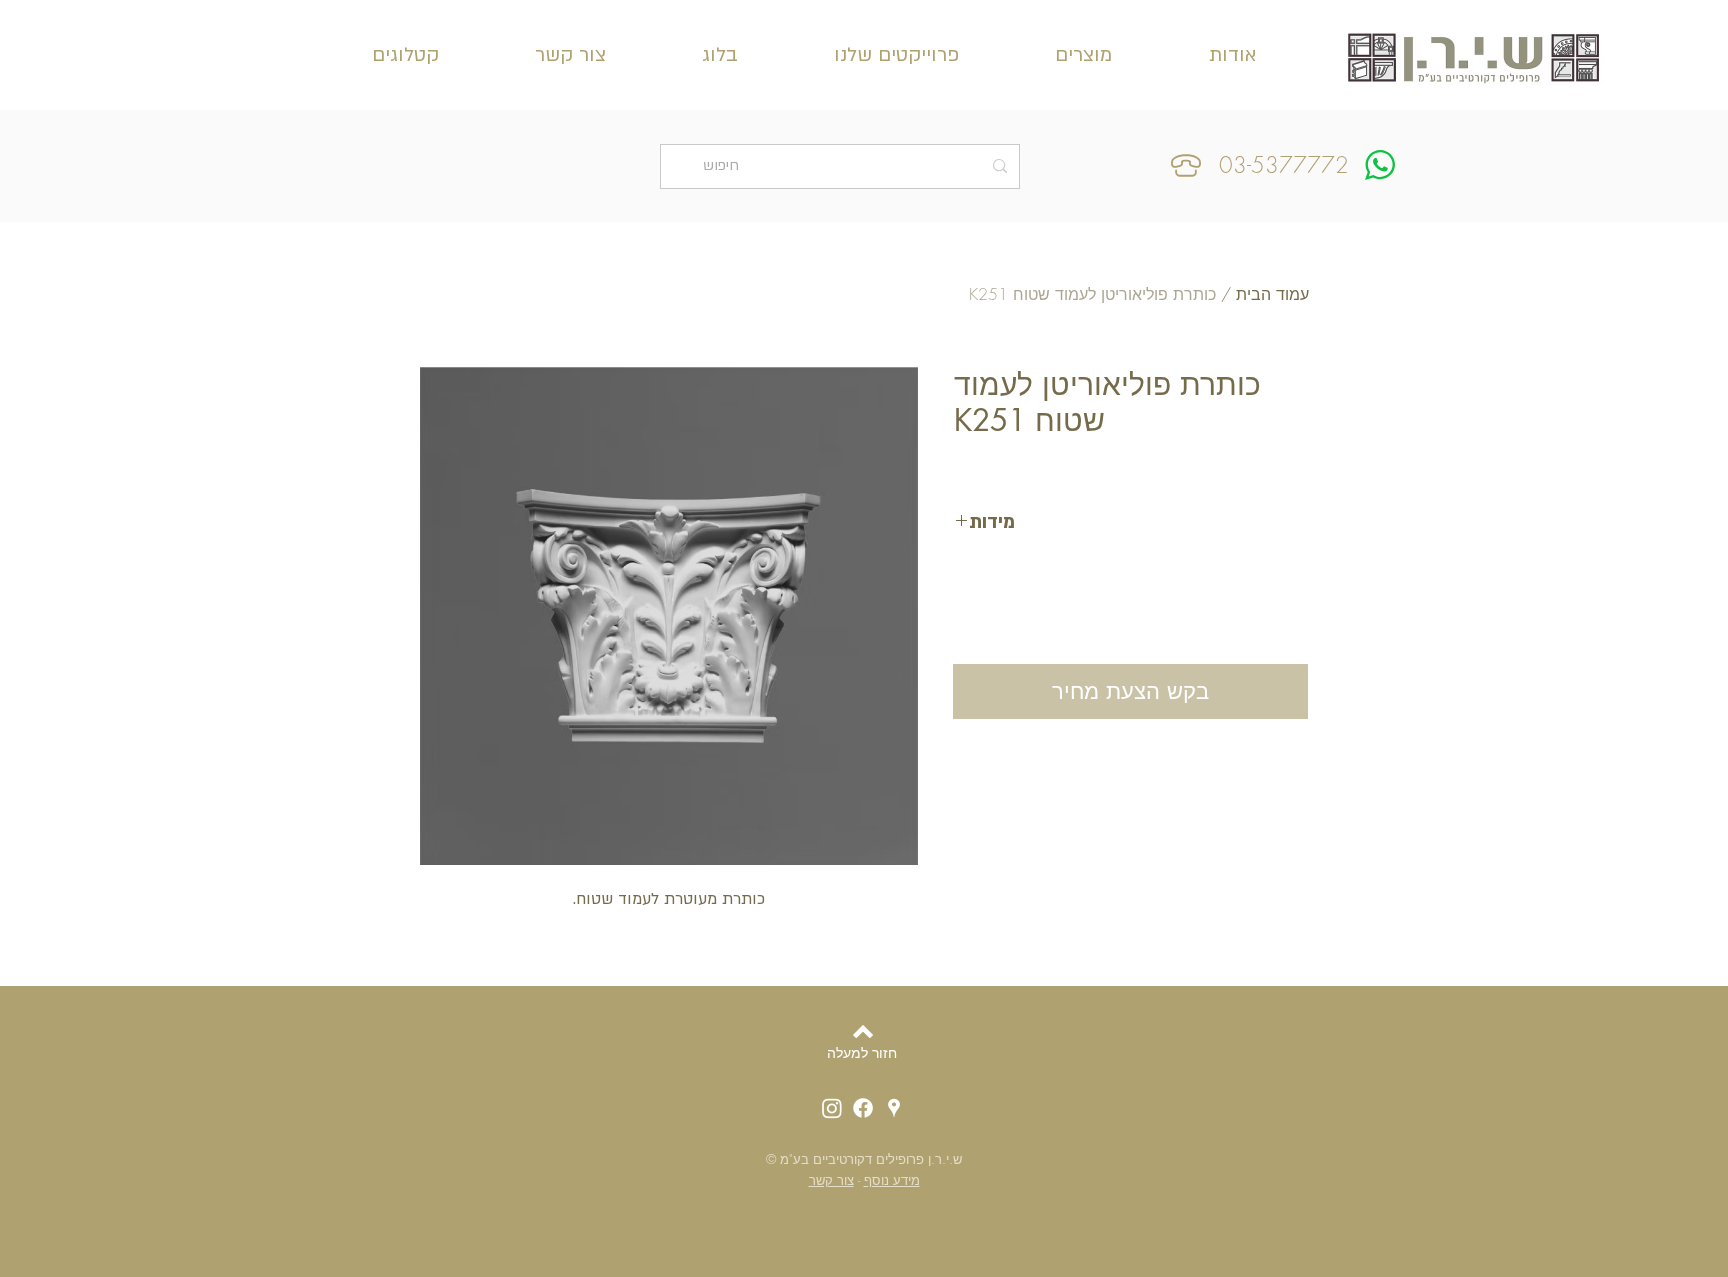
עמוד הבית (1272, 294)
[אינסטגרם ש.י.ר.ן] (832, 1108)
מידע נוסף (892, 1180)
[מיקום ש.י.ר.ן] (894, 1108)
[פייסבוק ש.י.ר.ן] (863, 1108)
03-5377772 (1284, 165)
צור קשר (831, 1180)
